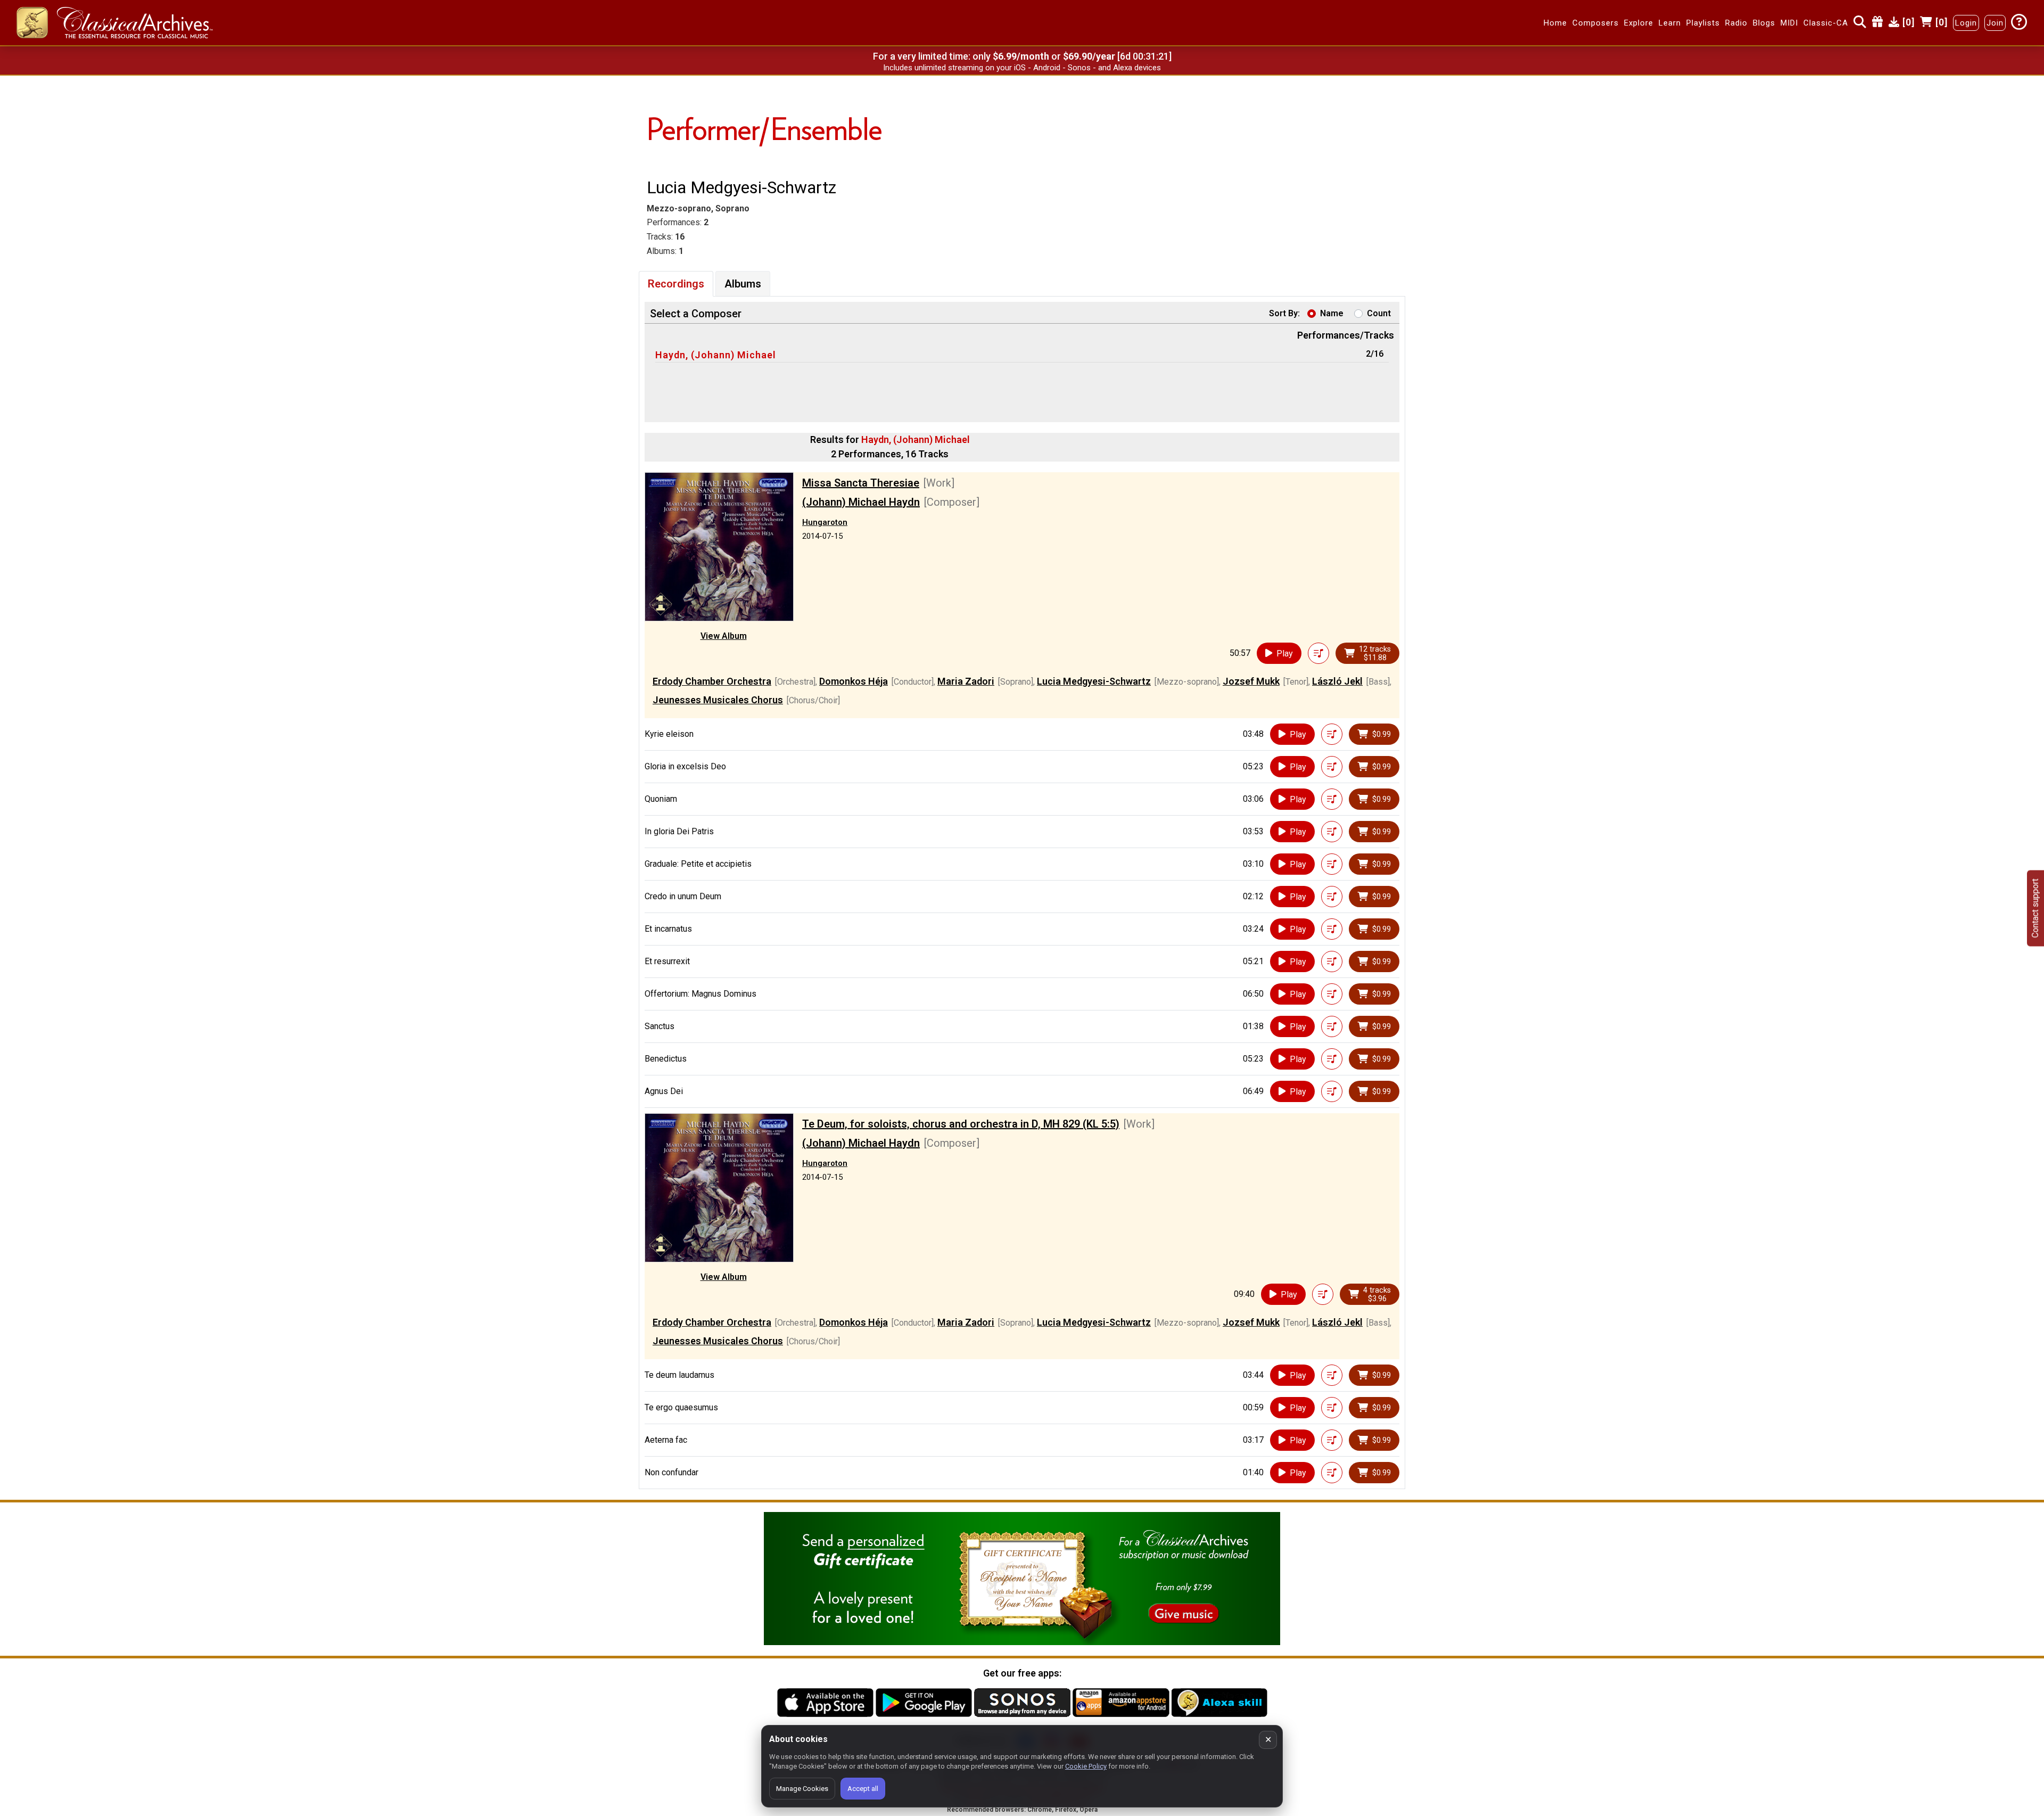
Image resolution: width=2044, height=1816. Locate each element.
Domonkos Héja (854, 681)
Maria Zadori (966, 681)
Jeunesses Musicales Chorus (718, 700)
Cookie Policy (1086, 1766)
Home (1555, 23)
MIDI (1789, 23)
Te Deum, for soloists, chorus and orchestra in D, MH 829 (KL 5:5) (961, 1124)
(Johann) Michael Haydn (861, 502)
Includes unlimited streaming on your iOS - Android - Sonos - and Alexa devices (1022, 68)
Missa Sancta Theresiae (861, 483)
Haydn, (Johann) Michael (716, 355)
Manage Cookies (802, 1789)
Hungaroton (825, 522)
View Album (724, 636)
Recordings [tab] (676, 284)
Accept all (863, 1789)
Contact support (2035, 908)
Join (1995, 23)
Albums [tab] (743, 284)
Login (1966, 23)
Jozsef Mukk (1251, 681)
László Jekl (1337, 681)
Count (1379, 313)
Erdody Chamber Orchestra (712, 681)
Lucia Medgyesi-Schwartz (1094, 681)
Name (1332, 313)
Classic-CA (1826, 23)
